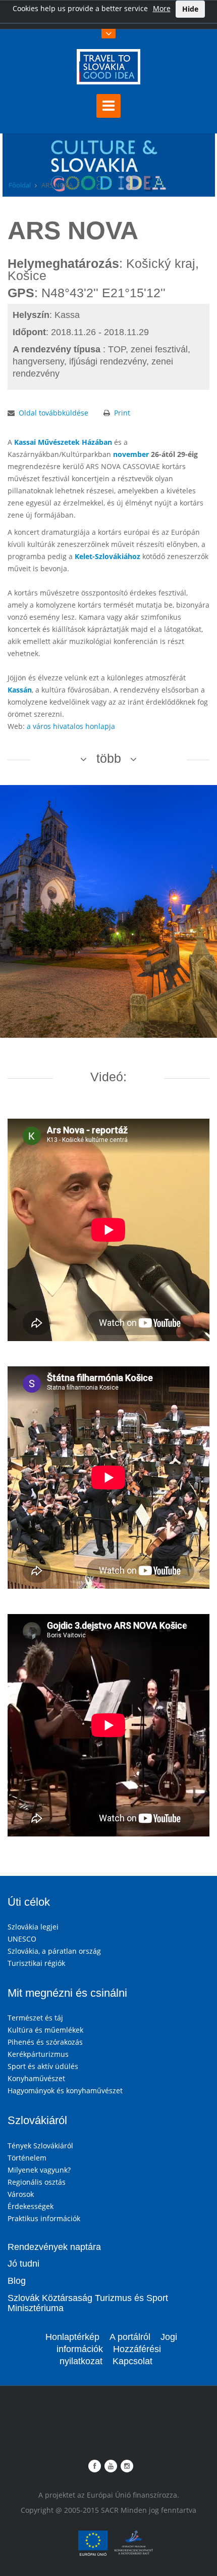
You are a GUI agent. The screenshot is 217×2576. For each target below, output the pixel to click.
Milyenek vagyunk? (39, 2170)
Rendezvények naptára (54, 2247)
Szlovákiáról (37, 2120)
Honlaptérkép (72, 2337)
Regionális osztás (37, 2182)
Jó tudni (23, 2264)
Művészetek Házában (75, 442)
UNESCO (22, 1939)
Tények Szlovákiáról (40, 2146)
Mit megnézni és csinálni (67, 1993)
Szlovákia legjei (33, 1927)
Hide (190, 9)
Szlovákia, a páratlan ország (54, 1951)
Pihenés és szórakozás (45, 2042)
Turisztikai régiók (36, 1963)
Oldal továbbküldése (53, 413)
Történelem (27, 2158)
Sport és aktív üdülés (43, 2066)
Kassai (25, 442)
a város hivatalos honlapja (71, 726)
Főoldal (20, 185)
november (131, 454)
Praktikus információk (44, 2218)
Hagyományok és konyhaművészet (65, 2090)
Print (122, 413)
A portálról (130, 2337)
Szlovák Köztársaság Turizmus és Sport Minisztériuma (88, 2303)
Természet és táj (35, 2018)
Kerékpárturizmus (38, 2054)
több (109, 758)
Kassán (20, 690)
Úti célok (29, 1902)
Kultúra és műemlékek (45, 2030)
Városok (21, 2194)
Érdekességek (31, 2206)
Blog (17, 2281)
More (162, 8)
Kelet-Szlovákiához (107, 556)
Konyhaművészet (36, 2078)
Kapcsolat (132, 2361)
